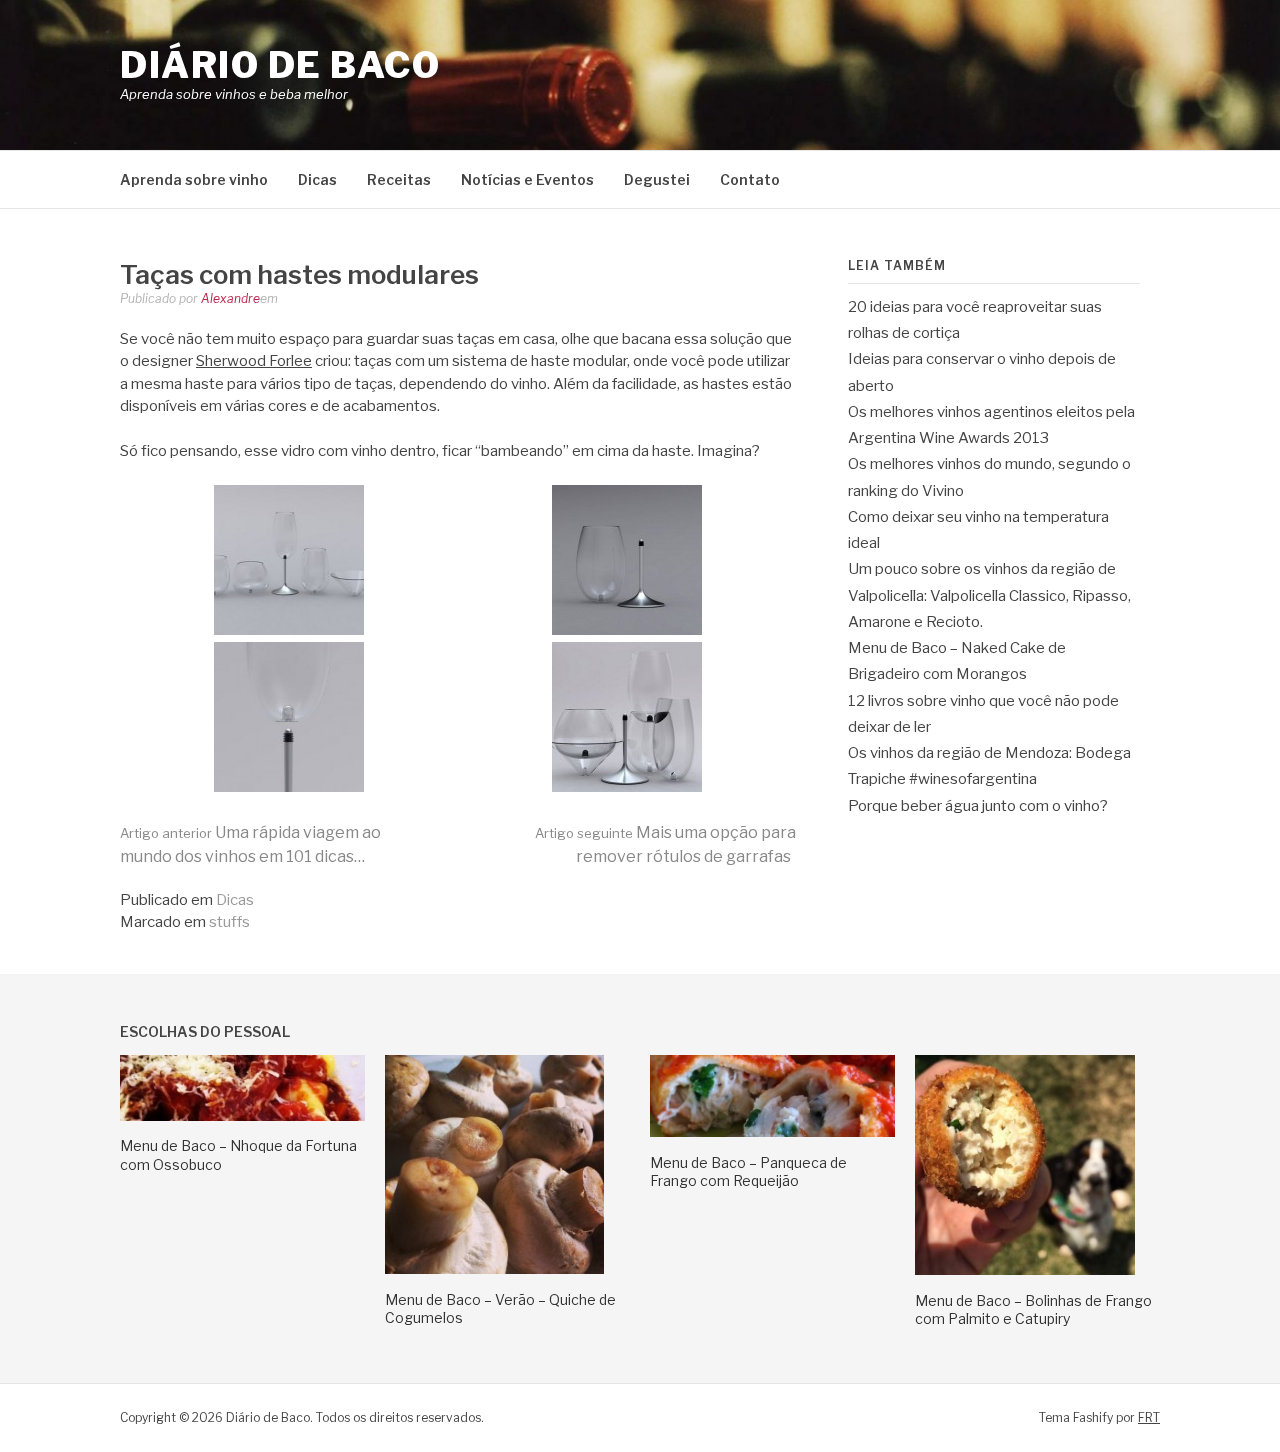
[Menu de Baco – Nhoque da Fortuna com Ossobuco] (242, 1116)
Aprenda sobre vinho (194, 179)
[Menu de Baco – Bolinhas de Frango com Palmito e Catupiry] (1025, 1270)
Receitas (399, 179)
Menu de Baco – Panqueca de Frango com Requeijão (748, 1171)
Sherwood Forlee (254, 361)
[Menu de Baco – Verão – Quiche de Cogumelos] (494, 1269)
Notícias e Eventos (527, 179)
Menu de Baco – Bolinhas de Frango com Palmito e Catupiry (1033, 1309)
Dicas (317, 179)
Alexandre (230, 298)
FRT (1149, 1417)
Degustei (657, 179)
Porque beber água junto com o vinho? (978, 806)
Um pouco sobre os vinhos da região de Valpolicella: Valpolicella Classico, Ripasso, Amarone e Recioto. (989, 595)
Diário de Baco (280, 65)
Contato (750, 179)
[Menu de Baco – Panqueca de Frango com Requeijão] (772, 1132)
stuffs (229, 922)
